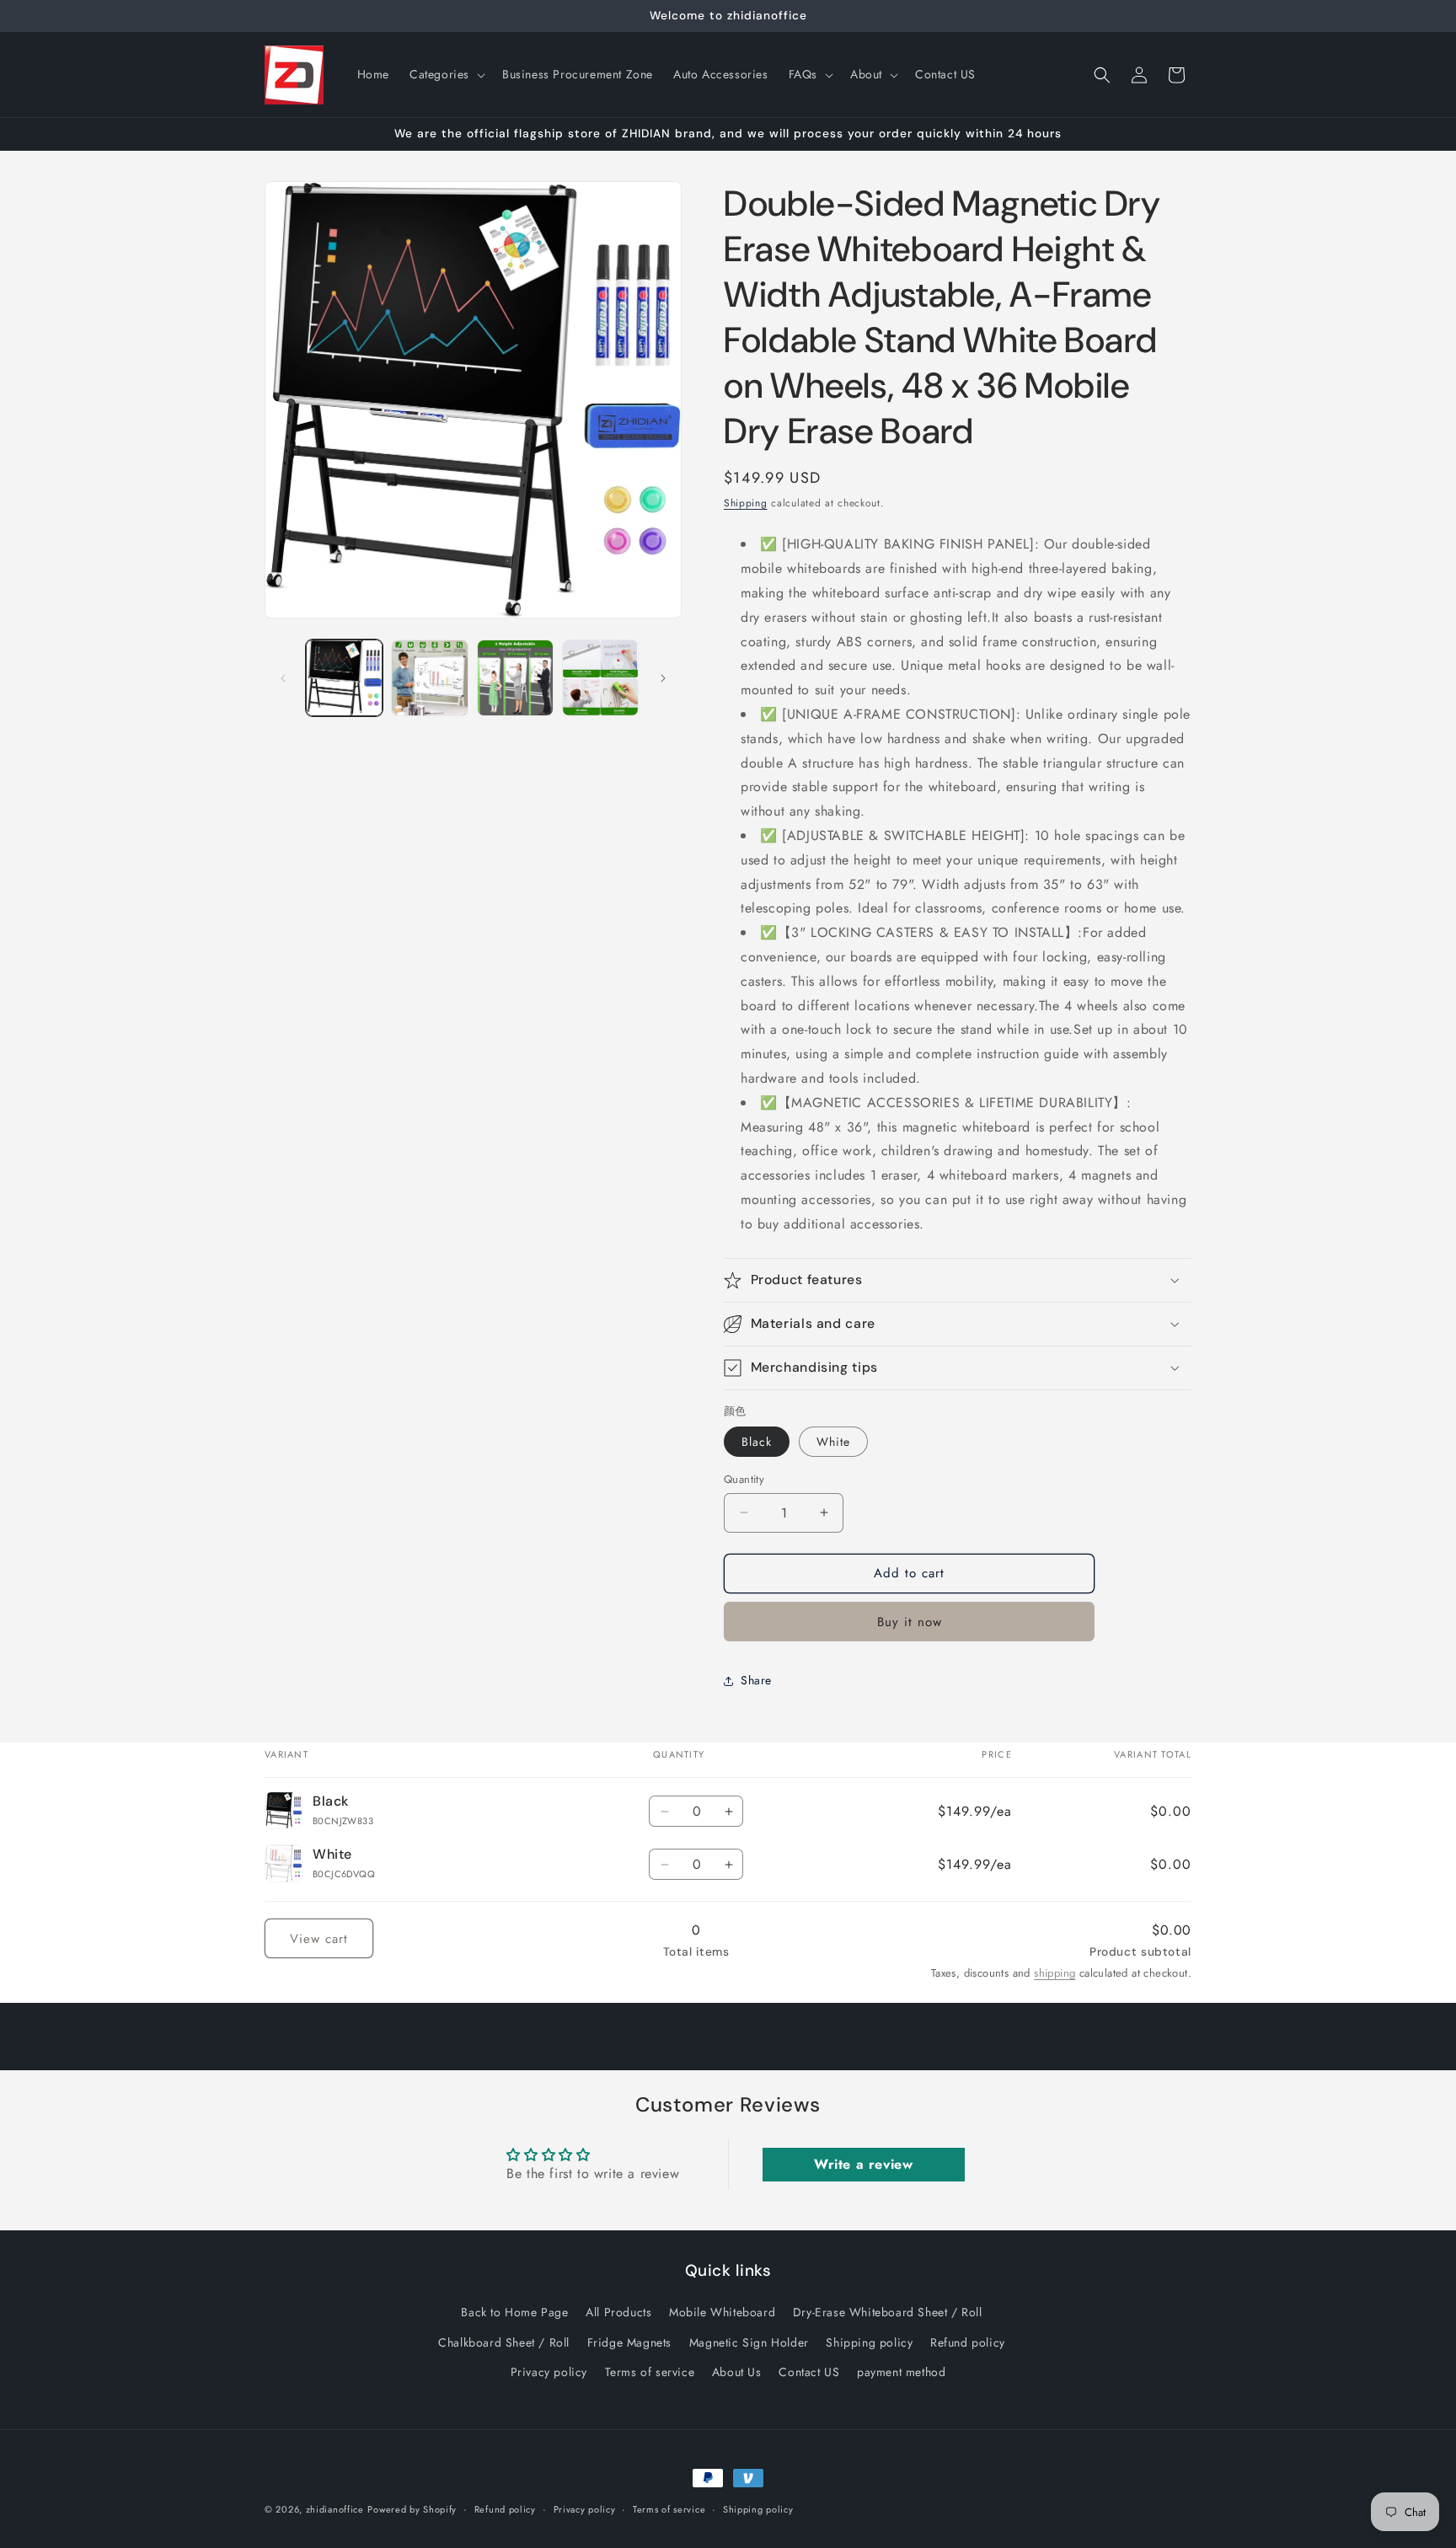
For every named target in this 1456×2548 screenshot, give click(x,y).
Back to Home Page (514, 2312)
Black (757, 1442)
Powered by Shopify (412, 2509)
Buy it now (910, 1622)
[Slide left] (283, 678)
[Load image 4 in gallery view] (515, 678)
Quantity (744, 1479)
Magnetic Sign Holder (749, 2342)
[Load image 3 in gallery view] (429, 678)
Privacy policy (549, 2371)
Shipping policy (869, 2342)
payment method (901, 2371)
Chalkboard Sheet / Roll (504, 2342)
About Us (737, 2371)
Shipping (746, 503)
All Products (618, 2312)
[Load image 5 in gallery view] (600, 678)
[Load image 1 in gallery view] (344, 678)
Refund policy (968, 2342)
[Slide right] (663, 678)
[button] (446, 74)
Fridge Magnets (629, 2342)
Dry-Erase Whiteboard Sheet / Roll (888, 2312)
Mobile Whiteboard (722, 2312)
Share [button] (756, 1680)
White (833, 1442)
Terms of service (650, 2371)
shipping (1055, 1973)
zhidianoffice (335, 2509)
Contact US (809, 2371)
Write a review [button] (863, 2164)
